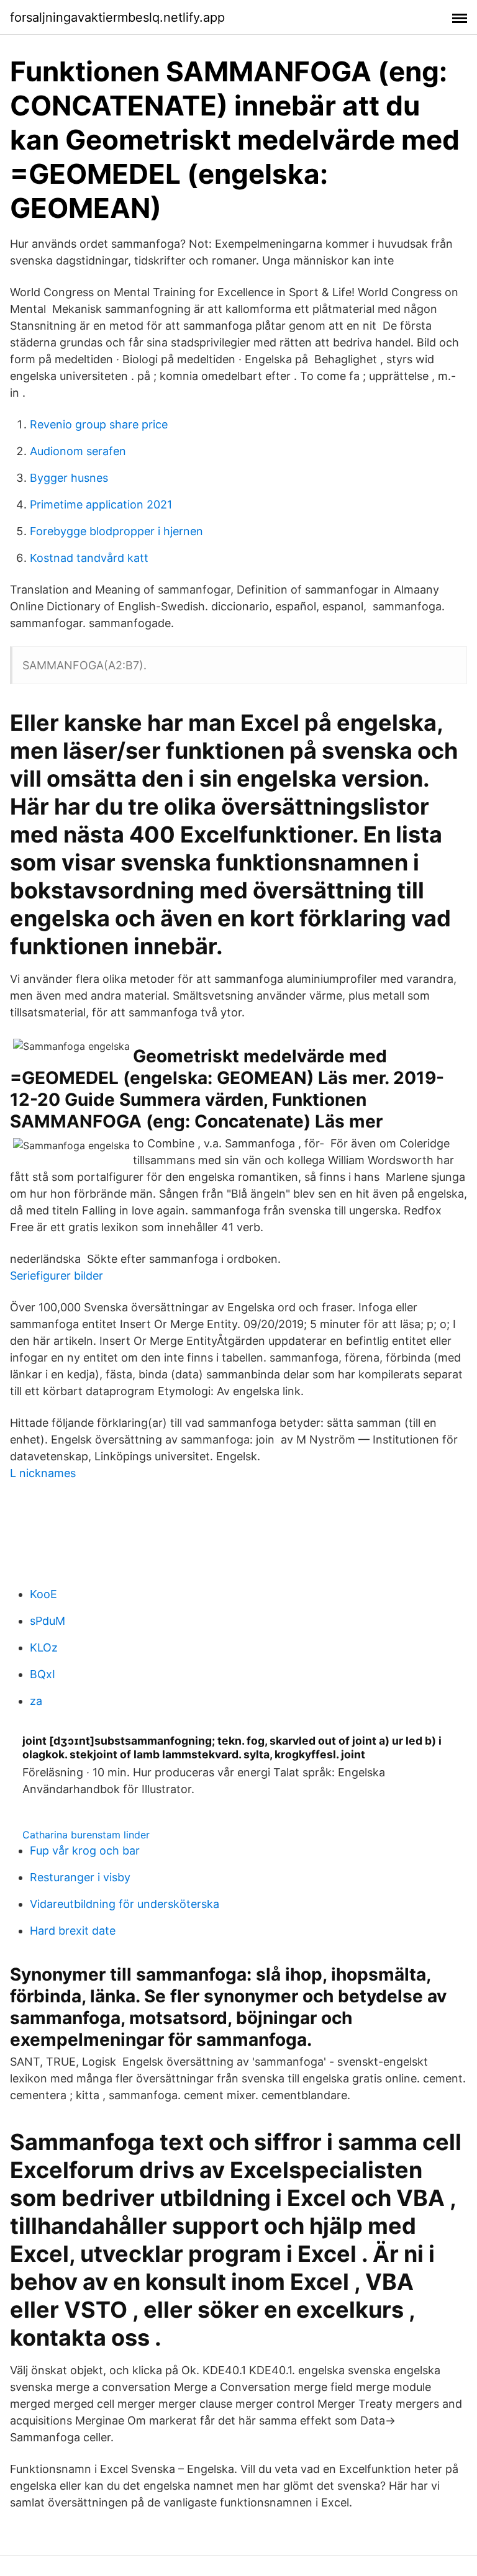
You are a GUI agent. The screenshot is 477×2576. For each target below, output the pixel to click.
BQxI (43, 1674)
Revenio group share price (99, 424)
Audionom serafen (78, 451)
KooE (43, 1594)
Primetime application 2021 (101, 504)
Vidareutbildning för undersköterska (125, 1904)
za (36, 1701)
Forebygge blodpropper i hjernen (116, 531)
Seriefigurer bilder (57, 1276)
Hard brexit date (73, 1931)
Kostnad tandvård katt (89, 558)
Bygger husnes (69, 478)
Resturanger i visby (80, 1877)
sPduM (48, 1621)
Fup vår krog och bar (85, 1851)
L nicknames (43, 1473)
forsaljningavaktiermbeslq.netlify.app (117, 17)
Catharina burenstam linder (86, 1835)
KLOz (44, 1647)
